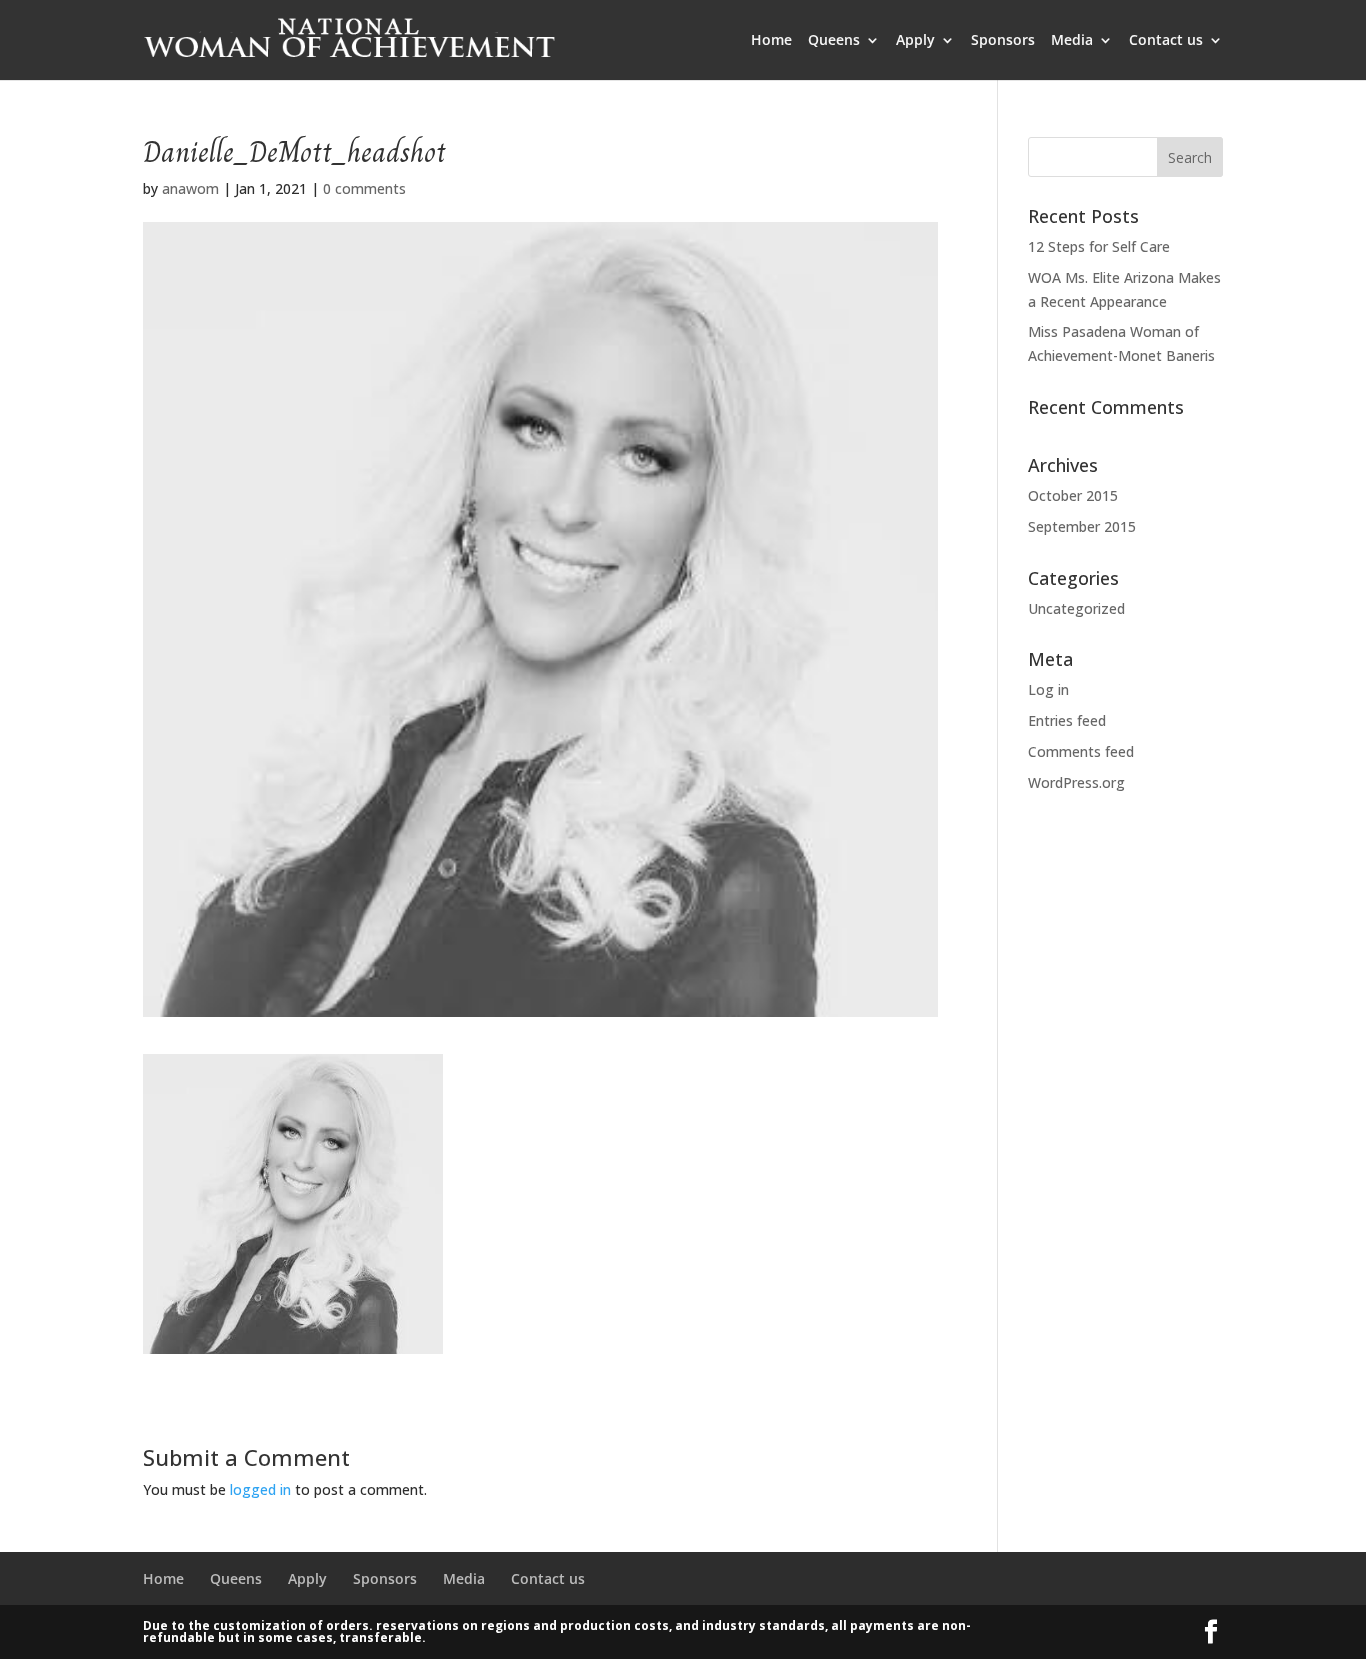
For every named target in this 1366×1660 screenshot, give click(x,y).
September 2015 (1082, 526)
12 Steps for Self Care (1099, 246)
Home (771, 41)
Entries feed (1067, 720)
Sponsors (1003, 41)
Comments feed (1081, 751)
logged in (260, 1489)
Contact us (1166, 41)
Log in (1048, 689)
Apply (915, 41)
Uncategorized (1076, 608)
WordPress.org (1076, 782)
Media (1072, 41)
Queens (834, 41)
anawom (190, 188)
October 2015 (1073, 495)
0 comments (364, 188)
